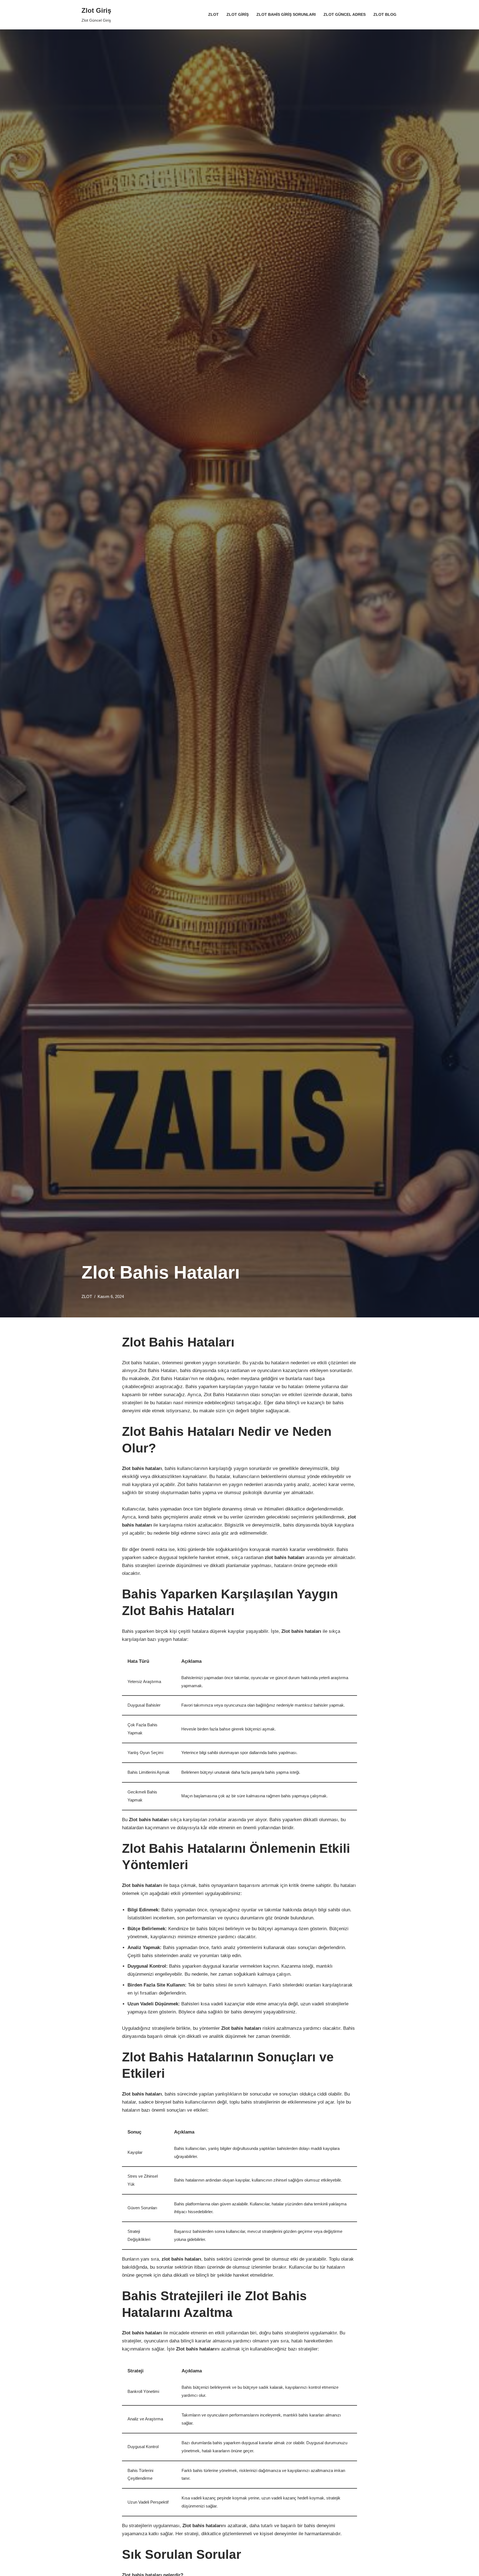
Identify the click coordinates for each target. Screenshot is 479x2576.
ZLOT (87, 1296)
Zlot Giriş (238, 15)
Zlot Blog (385, 15)
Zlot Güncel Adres (345, 15)
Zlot (213, 15)
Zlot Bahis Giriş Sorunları (286, 15)
